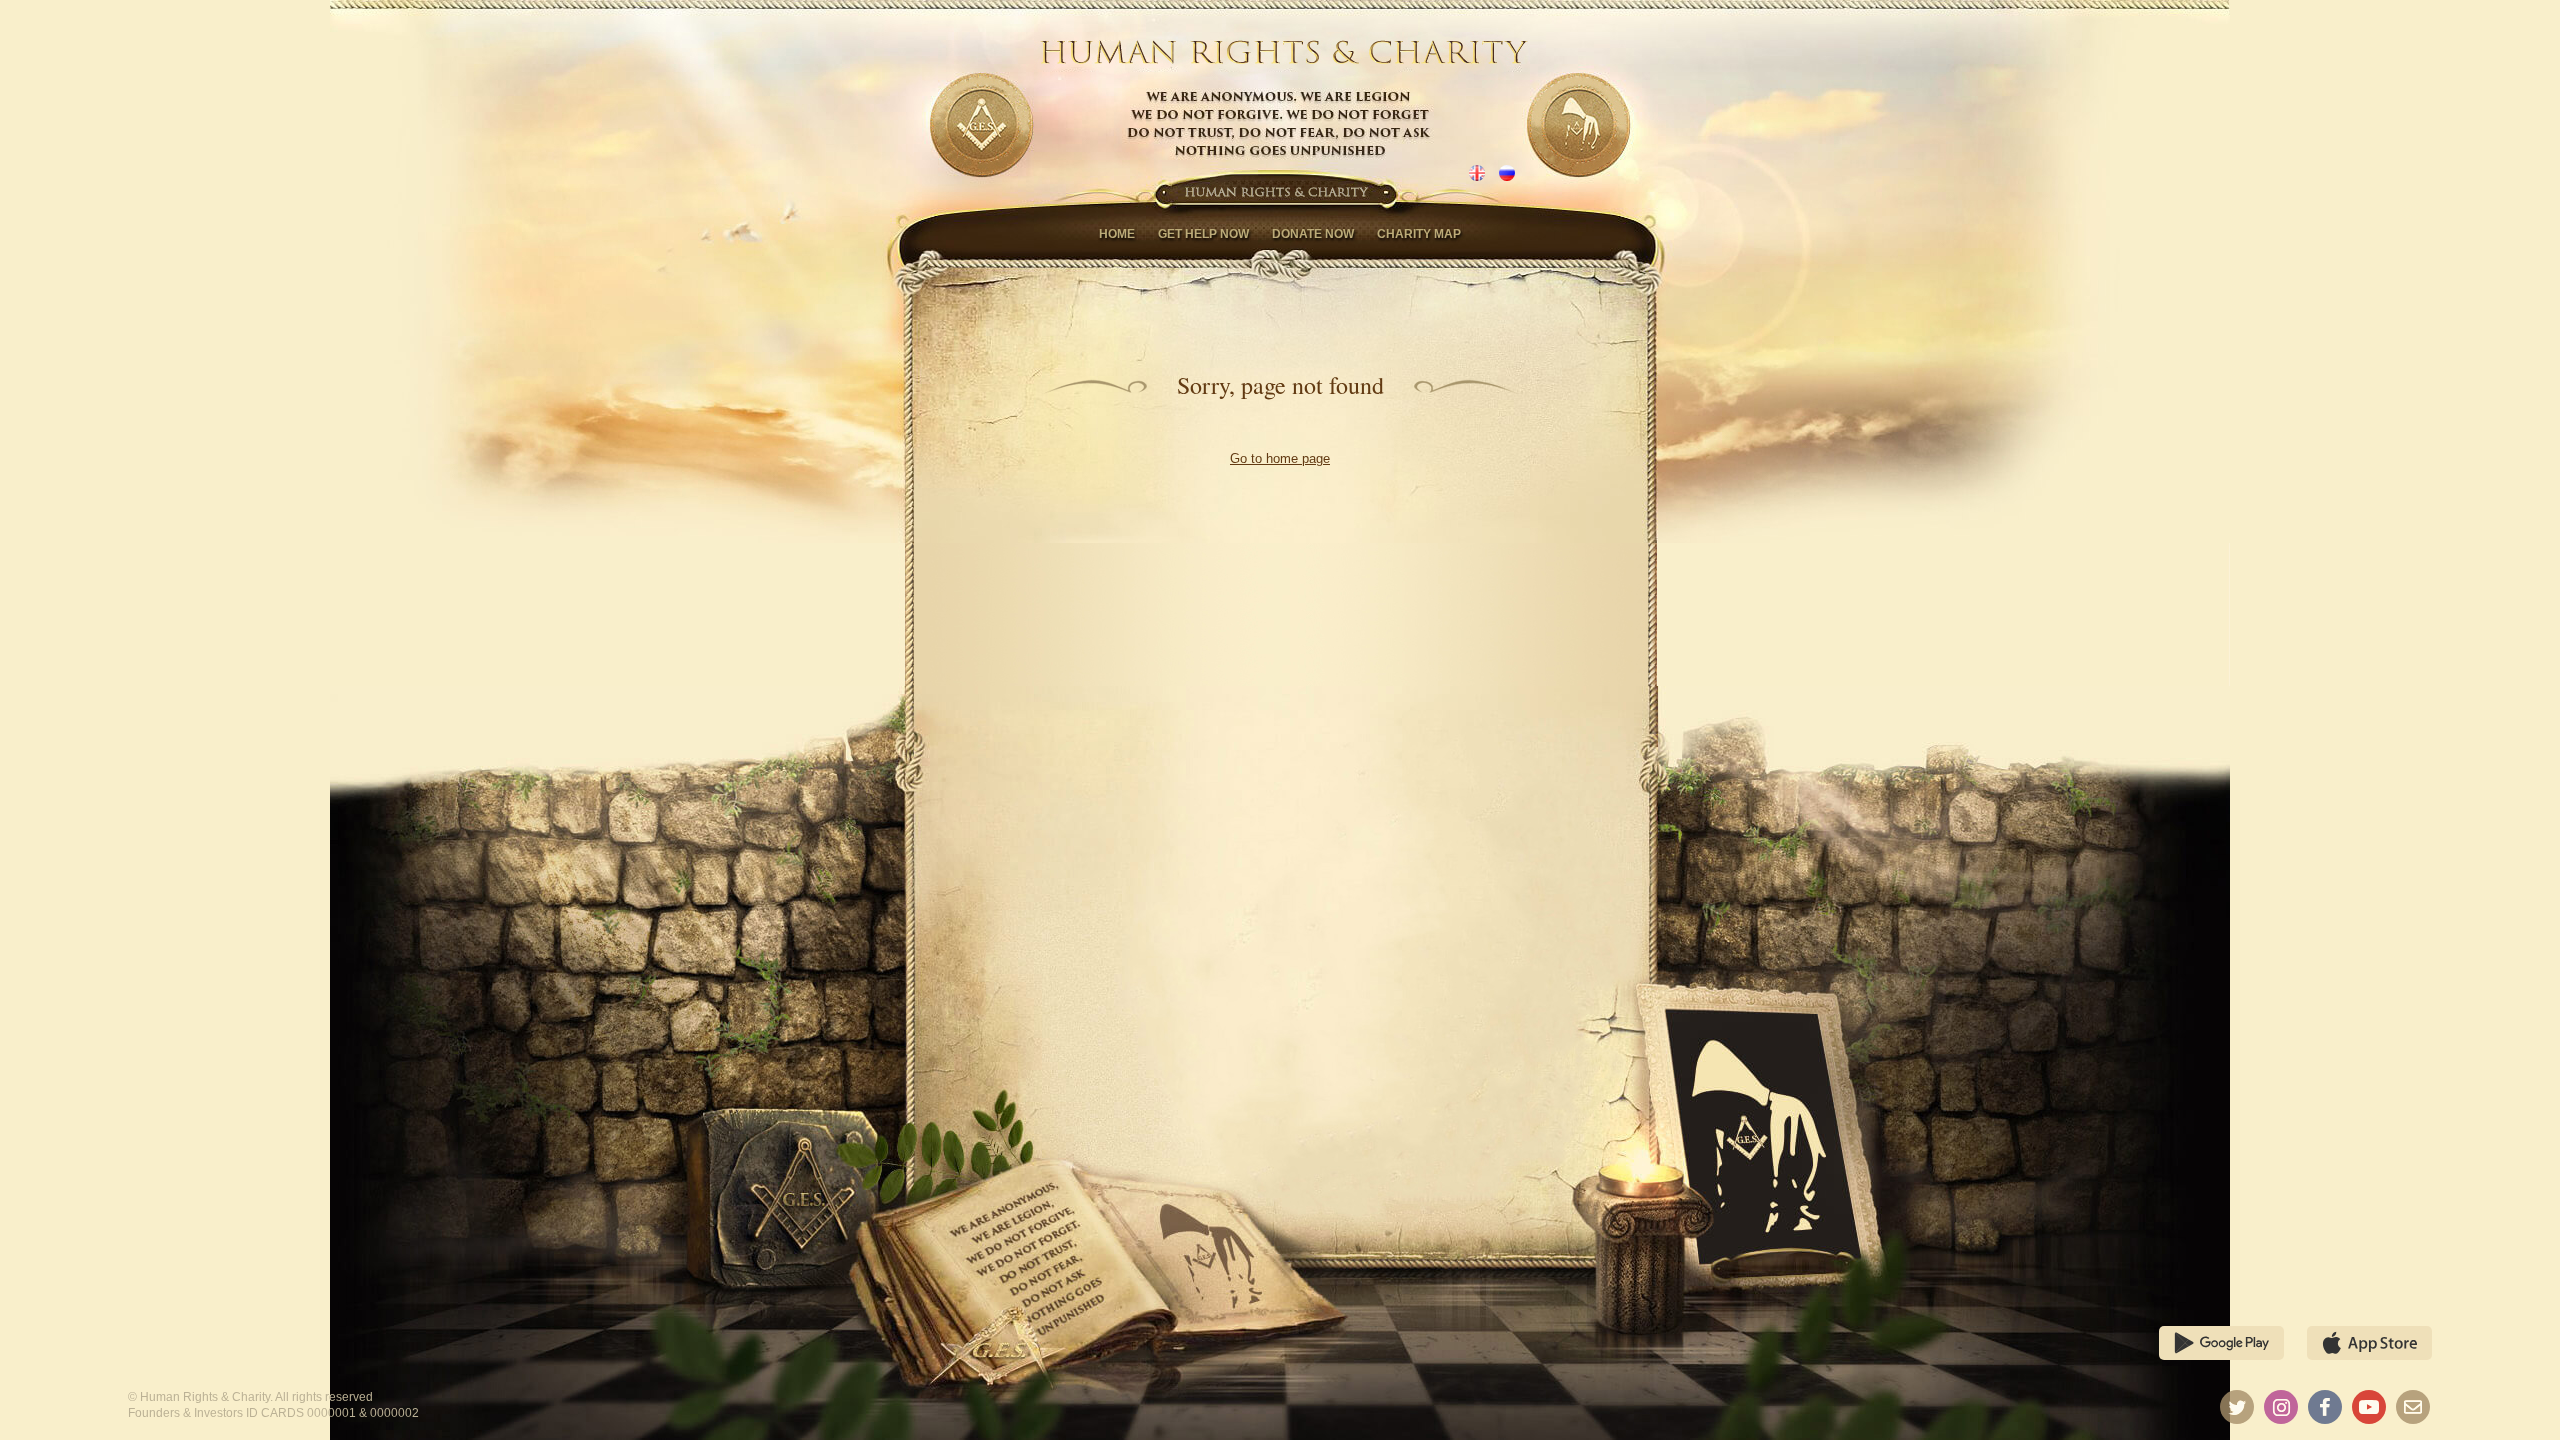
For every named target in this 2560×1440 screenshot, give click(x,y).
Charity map (1419, 234)
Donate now (1313, 234)
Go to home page (1280, 458)
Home (1117, 234)
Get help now (1203, 234)
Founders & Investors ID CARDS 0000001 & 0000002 (273, 1413)
